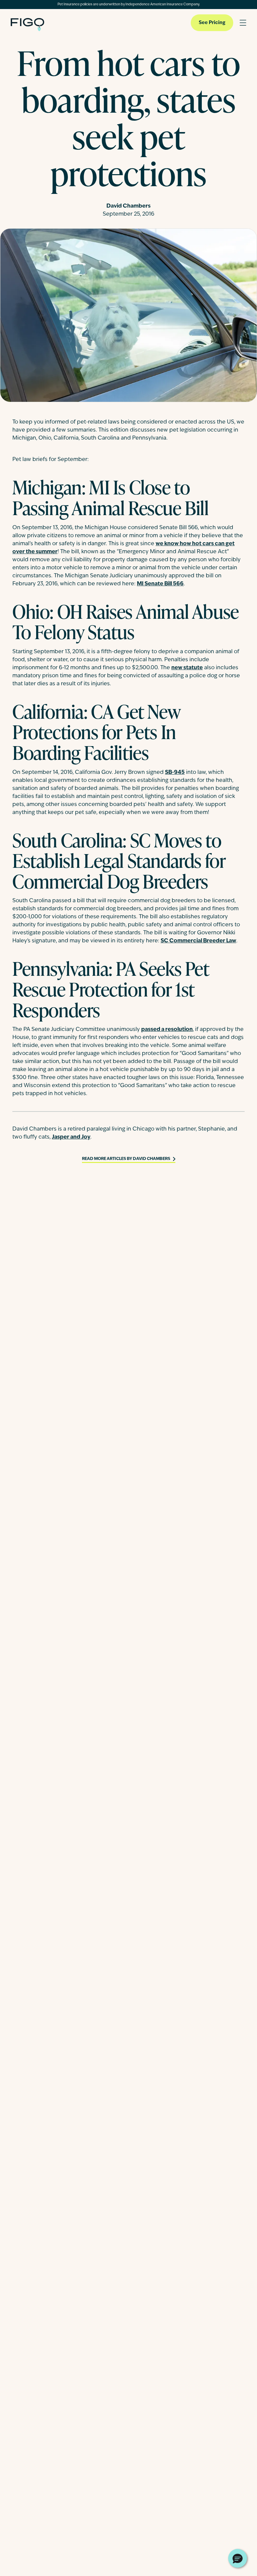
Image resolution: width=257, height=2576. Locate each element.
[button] (238, 2558)
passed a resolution (167, 1030)
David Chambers (128, 206)
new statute (187, 668)
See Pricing (212, 23)
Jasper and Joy (71, 1137)
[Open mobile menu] (243, 23)
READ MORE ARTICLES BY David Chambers (126, 1159)
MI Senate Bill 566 (160, 584)
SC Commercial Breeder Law (198, 941)
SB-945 (175, 773)
